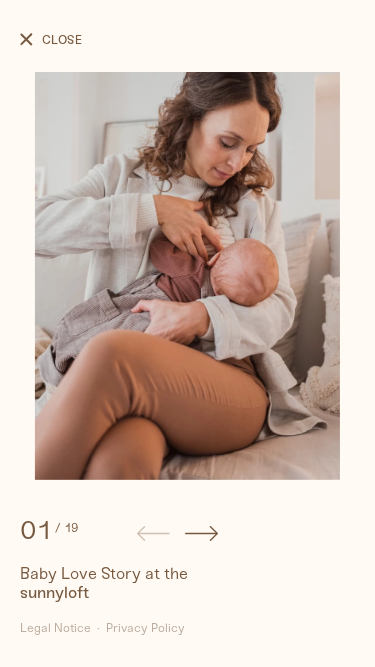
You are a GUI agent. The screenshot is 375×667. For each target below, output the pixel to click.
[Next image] (201, 536)
